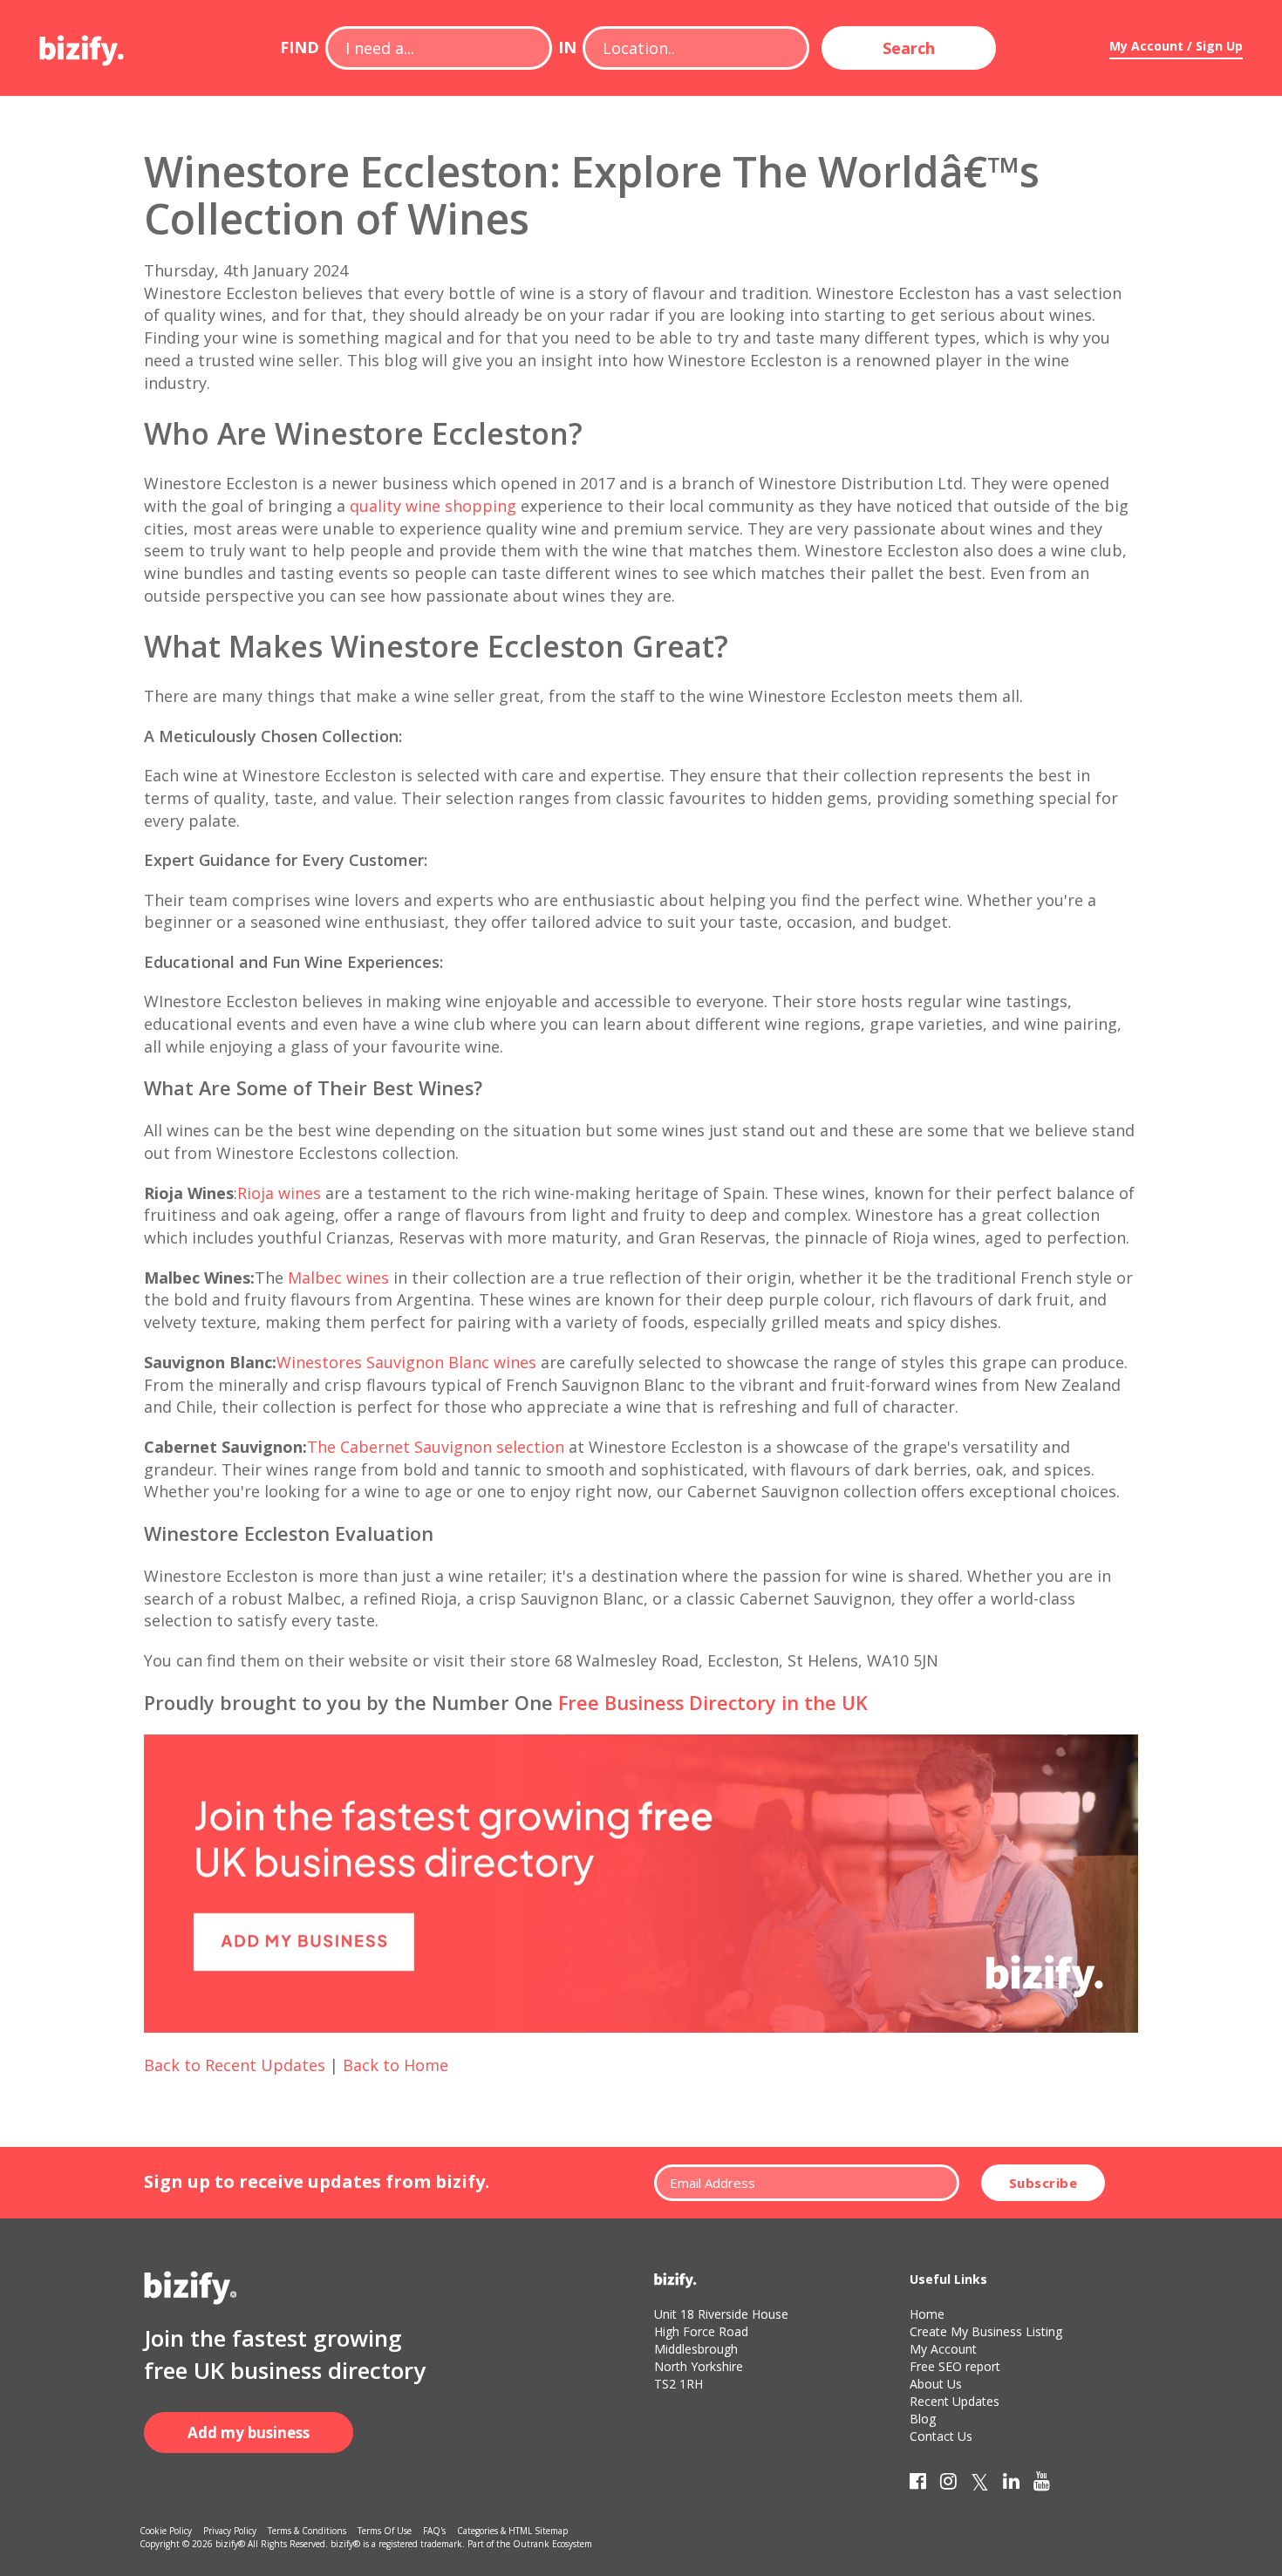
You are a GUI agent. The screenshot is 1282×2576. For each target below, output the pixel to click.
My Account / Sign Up (1176, 46)
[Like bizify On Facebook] (918, 2484)
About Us (936, 2384)
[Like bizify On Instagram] (948, 2484)
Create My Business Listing (986, 2331)
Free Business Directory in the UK (713, 1703)
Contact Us (941, 2436)
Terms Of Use (385, 2531)
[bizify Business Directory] (83, 44)
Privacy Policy (230, 2531)
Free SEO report (955, 2366)
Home (927, 2314)
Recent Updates (955, 2401)
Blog (923, 2419)
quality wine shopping (431, 506)
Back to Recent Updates (235, 2065)
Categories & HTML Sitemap (512, 2531)
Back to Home (396, 2065)
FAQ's (434, 2531)
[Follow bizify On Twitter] (980, 2484)
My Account (943, 2349)
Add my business (249, 2433)
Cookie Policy (166, 2531)
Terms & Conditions (307, 2531)
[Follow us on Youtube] (1042, 2484)
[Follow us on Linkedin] (1011, 2484)
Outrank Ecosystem (552, 2544)
